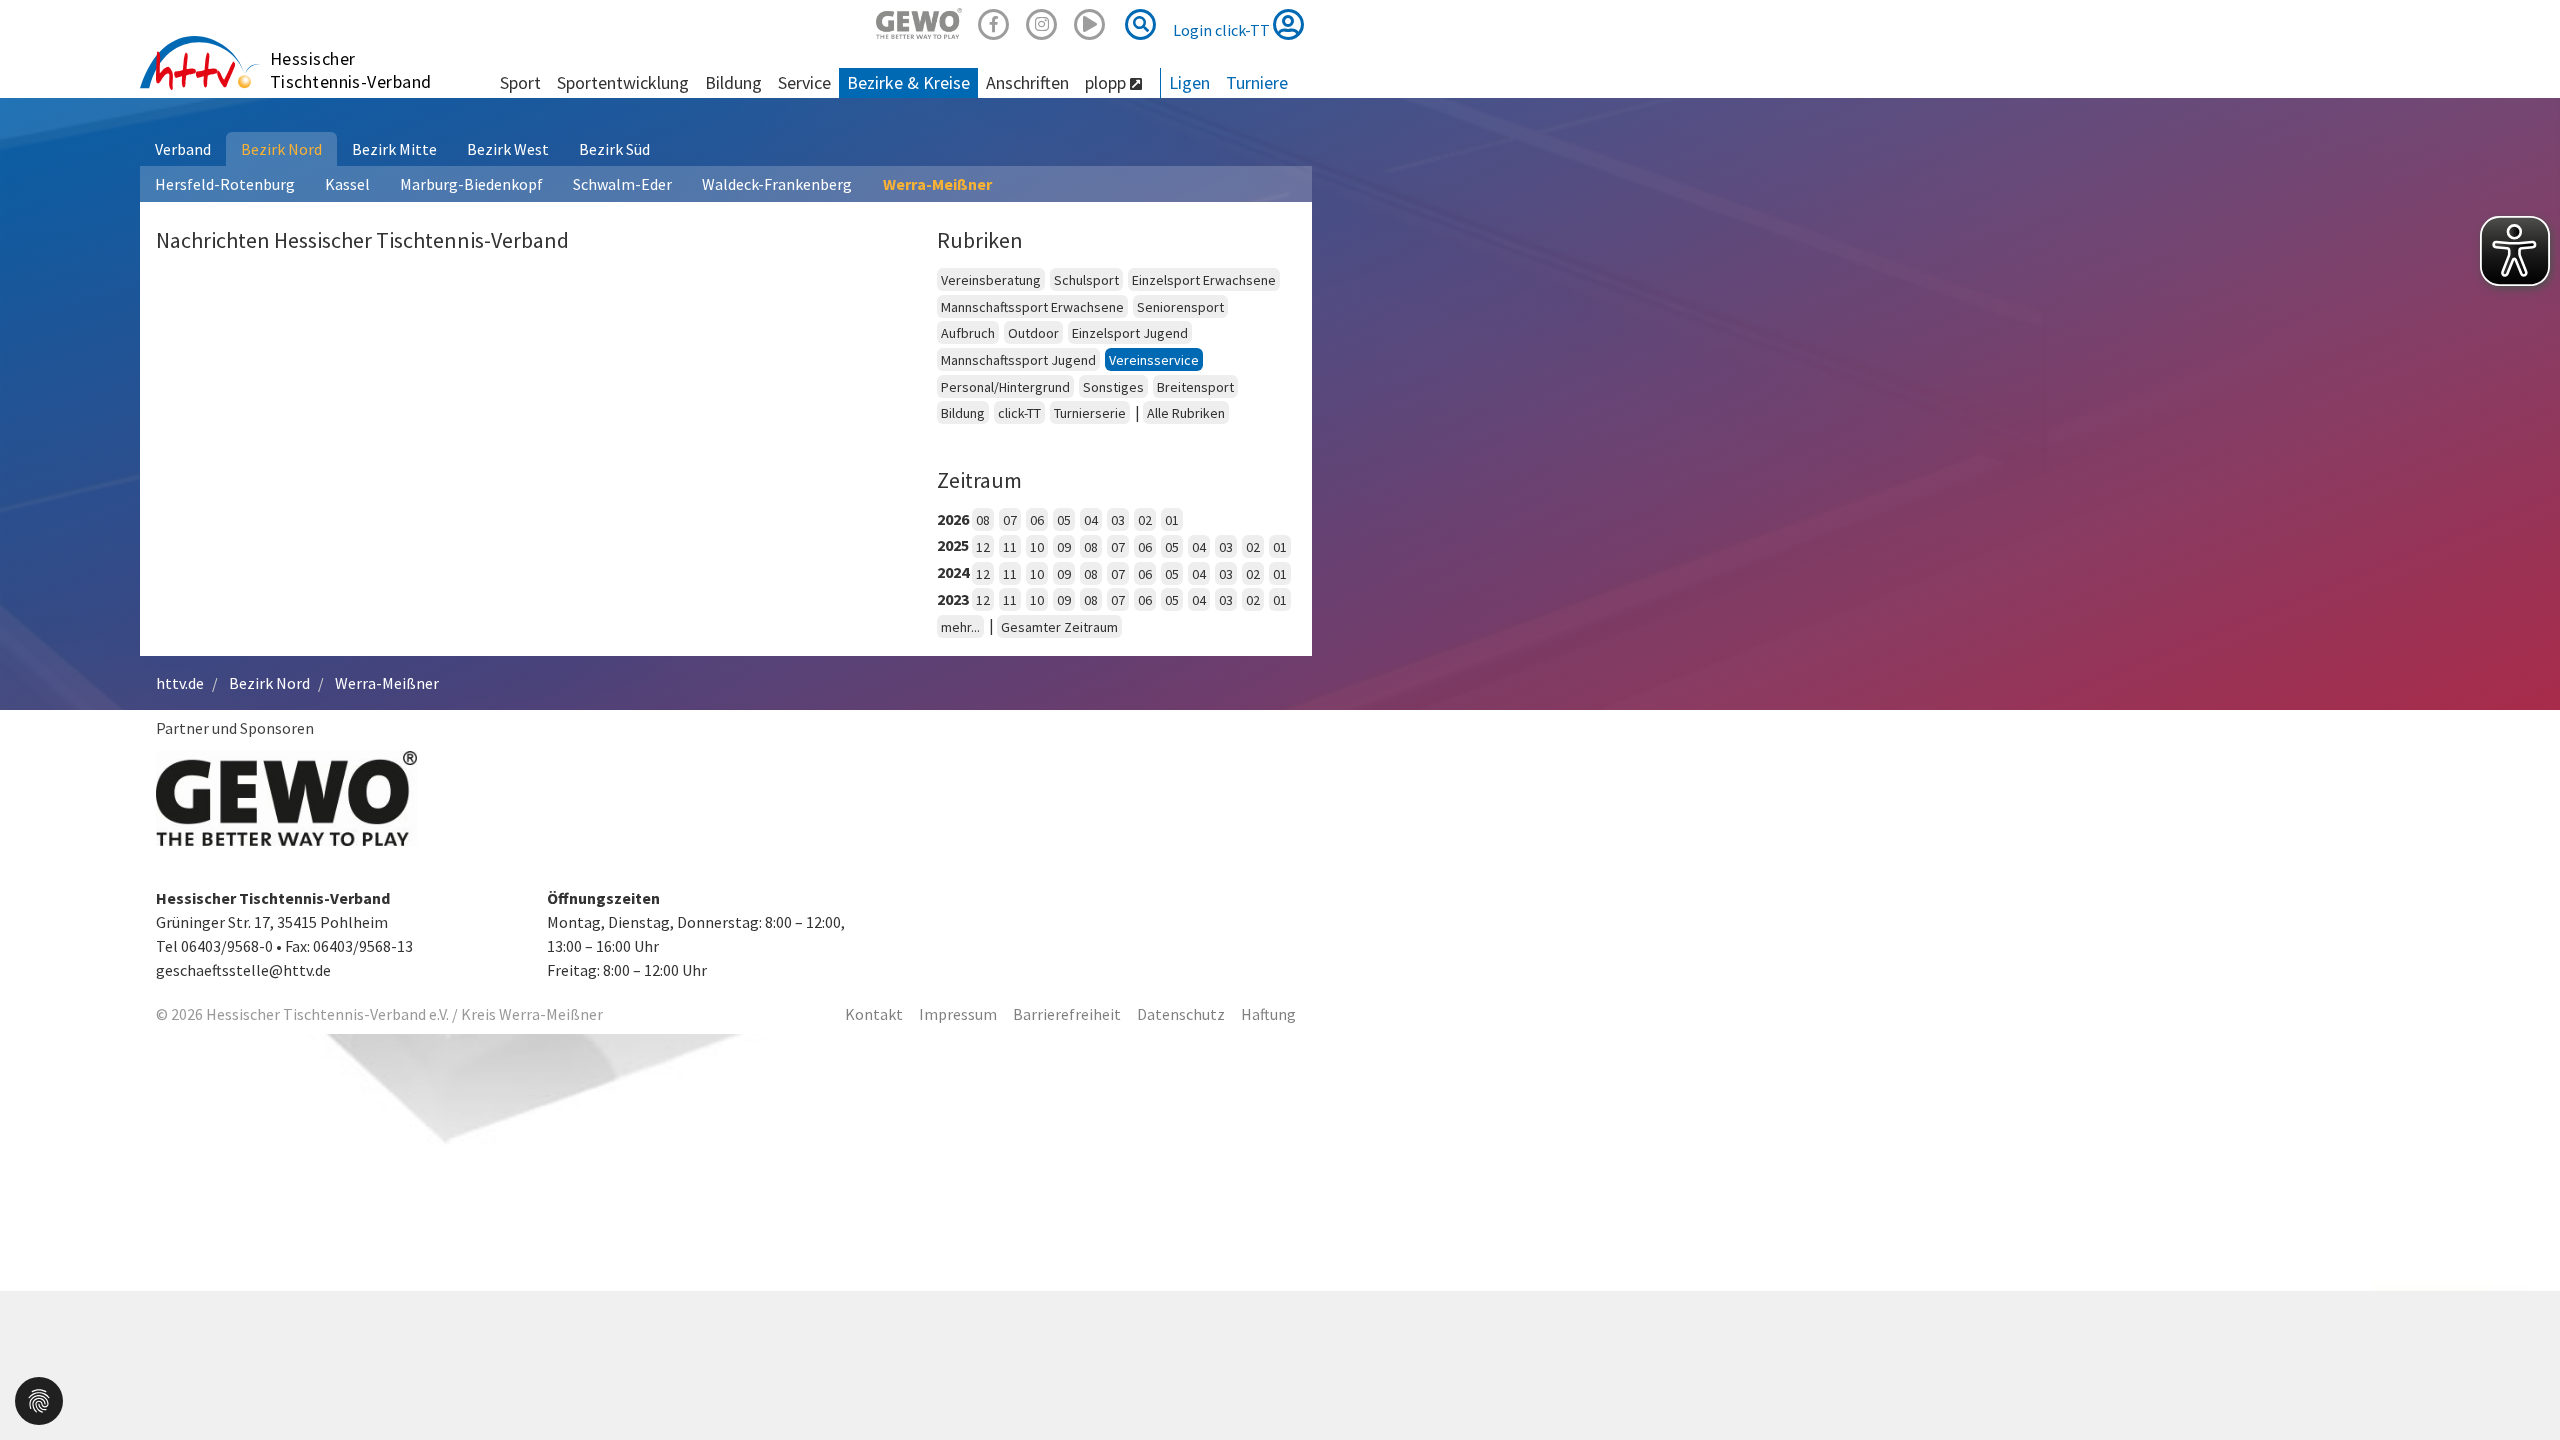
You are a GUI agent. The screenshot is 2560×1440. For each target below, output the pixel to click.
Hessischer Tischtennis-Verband (351, 70)
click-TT (1019, 413)
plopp (1107, 82)
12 (983, 547)
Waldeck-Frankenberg (777, 184)
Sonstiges (1113, 387)
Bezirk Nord (281, 149)
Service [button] (804, 82)
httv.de (180, 683)
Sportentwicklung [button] (623, 82)
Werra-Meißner (937, 184)
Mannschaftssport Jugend (1018, 360)
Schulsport (1086, 280)
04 (1091, 520)
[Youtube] (1090, 21)
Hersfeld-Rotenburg (225, 184)
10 (1037, 547)
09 (1064, 547)
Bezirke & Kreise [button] (908, 82)
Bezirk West (508, 149)
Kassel (347, 184)
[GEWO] (919, 21)
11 (1010, 547)
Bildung (963, 413)
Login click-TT (1223, 30)
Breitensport (1195, 387)
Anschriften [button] (1027, 82)
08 (983, 520)
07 (1010, 520)
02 (1145, 520)
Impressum (958, 1014)
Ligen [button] (1189, 82)
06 (1037, 520)
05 (1064, 520)
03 (1118, 520)
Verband (183, 149)
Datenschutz (1181, 1014)
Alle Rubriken (1186, 413)
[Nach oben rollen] (2520, 1384)
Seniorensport (1180, 307)
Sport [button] (520, 82)
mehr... (960, 627)
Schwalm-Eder (622, 184)
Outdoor (1033, 333)
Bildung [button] (733, 82)
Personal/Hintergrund (1005, 387)
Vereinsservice (1154, 360)
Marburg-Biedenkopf (471, 184)
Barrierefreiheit (1067, 1014)
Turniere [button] (1257, 82)
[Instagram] (1042, 21)
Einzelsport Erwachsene (1204, 280)
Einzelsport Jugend (1130, 333)
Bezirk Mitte (394, 149)
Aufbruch (968, 333)
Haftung (1268, 1014)
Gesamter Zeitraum (1059, 627)
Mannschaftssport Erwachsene (1032, 307)
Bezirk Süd (614, 149)
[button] (39, 1399)
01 (1172, 520)
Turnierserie (1090, 413)
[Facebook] (994, 21)
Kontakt (874, 1014)
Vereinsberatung (991, 280)
